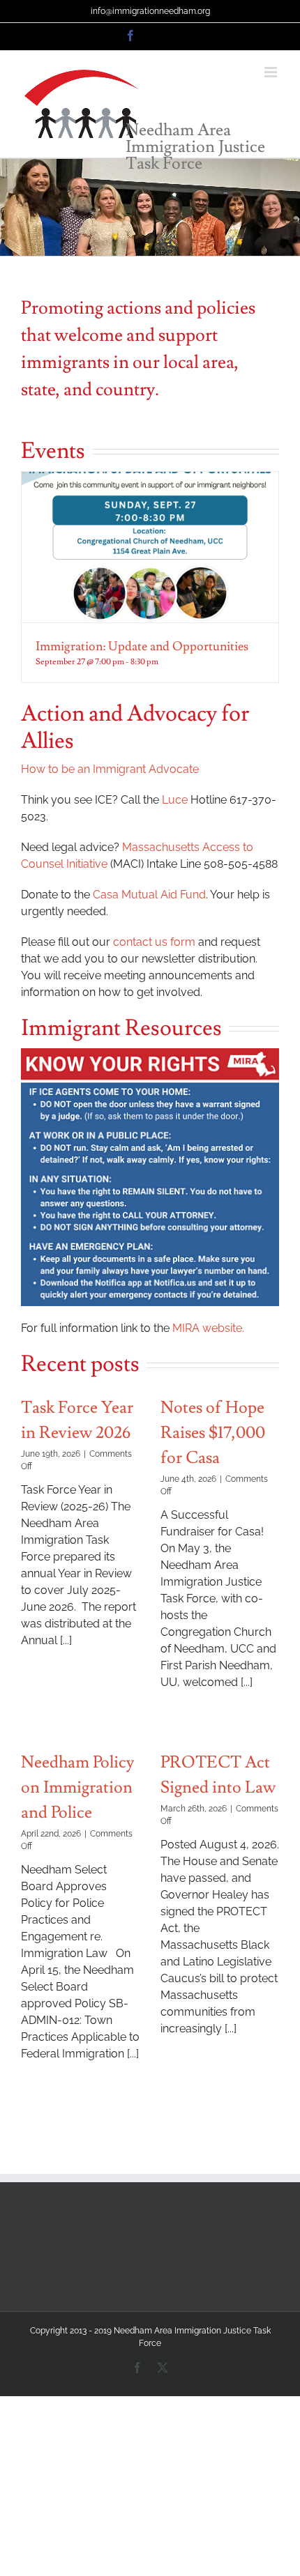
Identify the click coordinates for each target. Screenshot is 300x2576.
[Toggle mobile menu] (272, 72)
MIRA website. (208, 1328)
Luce (175, 800)
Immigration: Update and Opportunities (142, 646)
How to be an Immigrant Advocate (110, 769)
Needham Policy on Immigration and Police (77, 1787)
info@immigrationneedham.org (150, 11)
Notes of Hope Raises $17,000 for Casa (213, 1433)
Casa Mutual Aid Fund (149, 895)
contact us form (154, 942)
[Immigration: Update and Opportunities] (150, 547)
